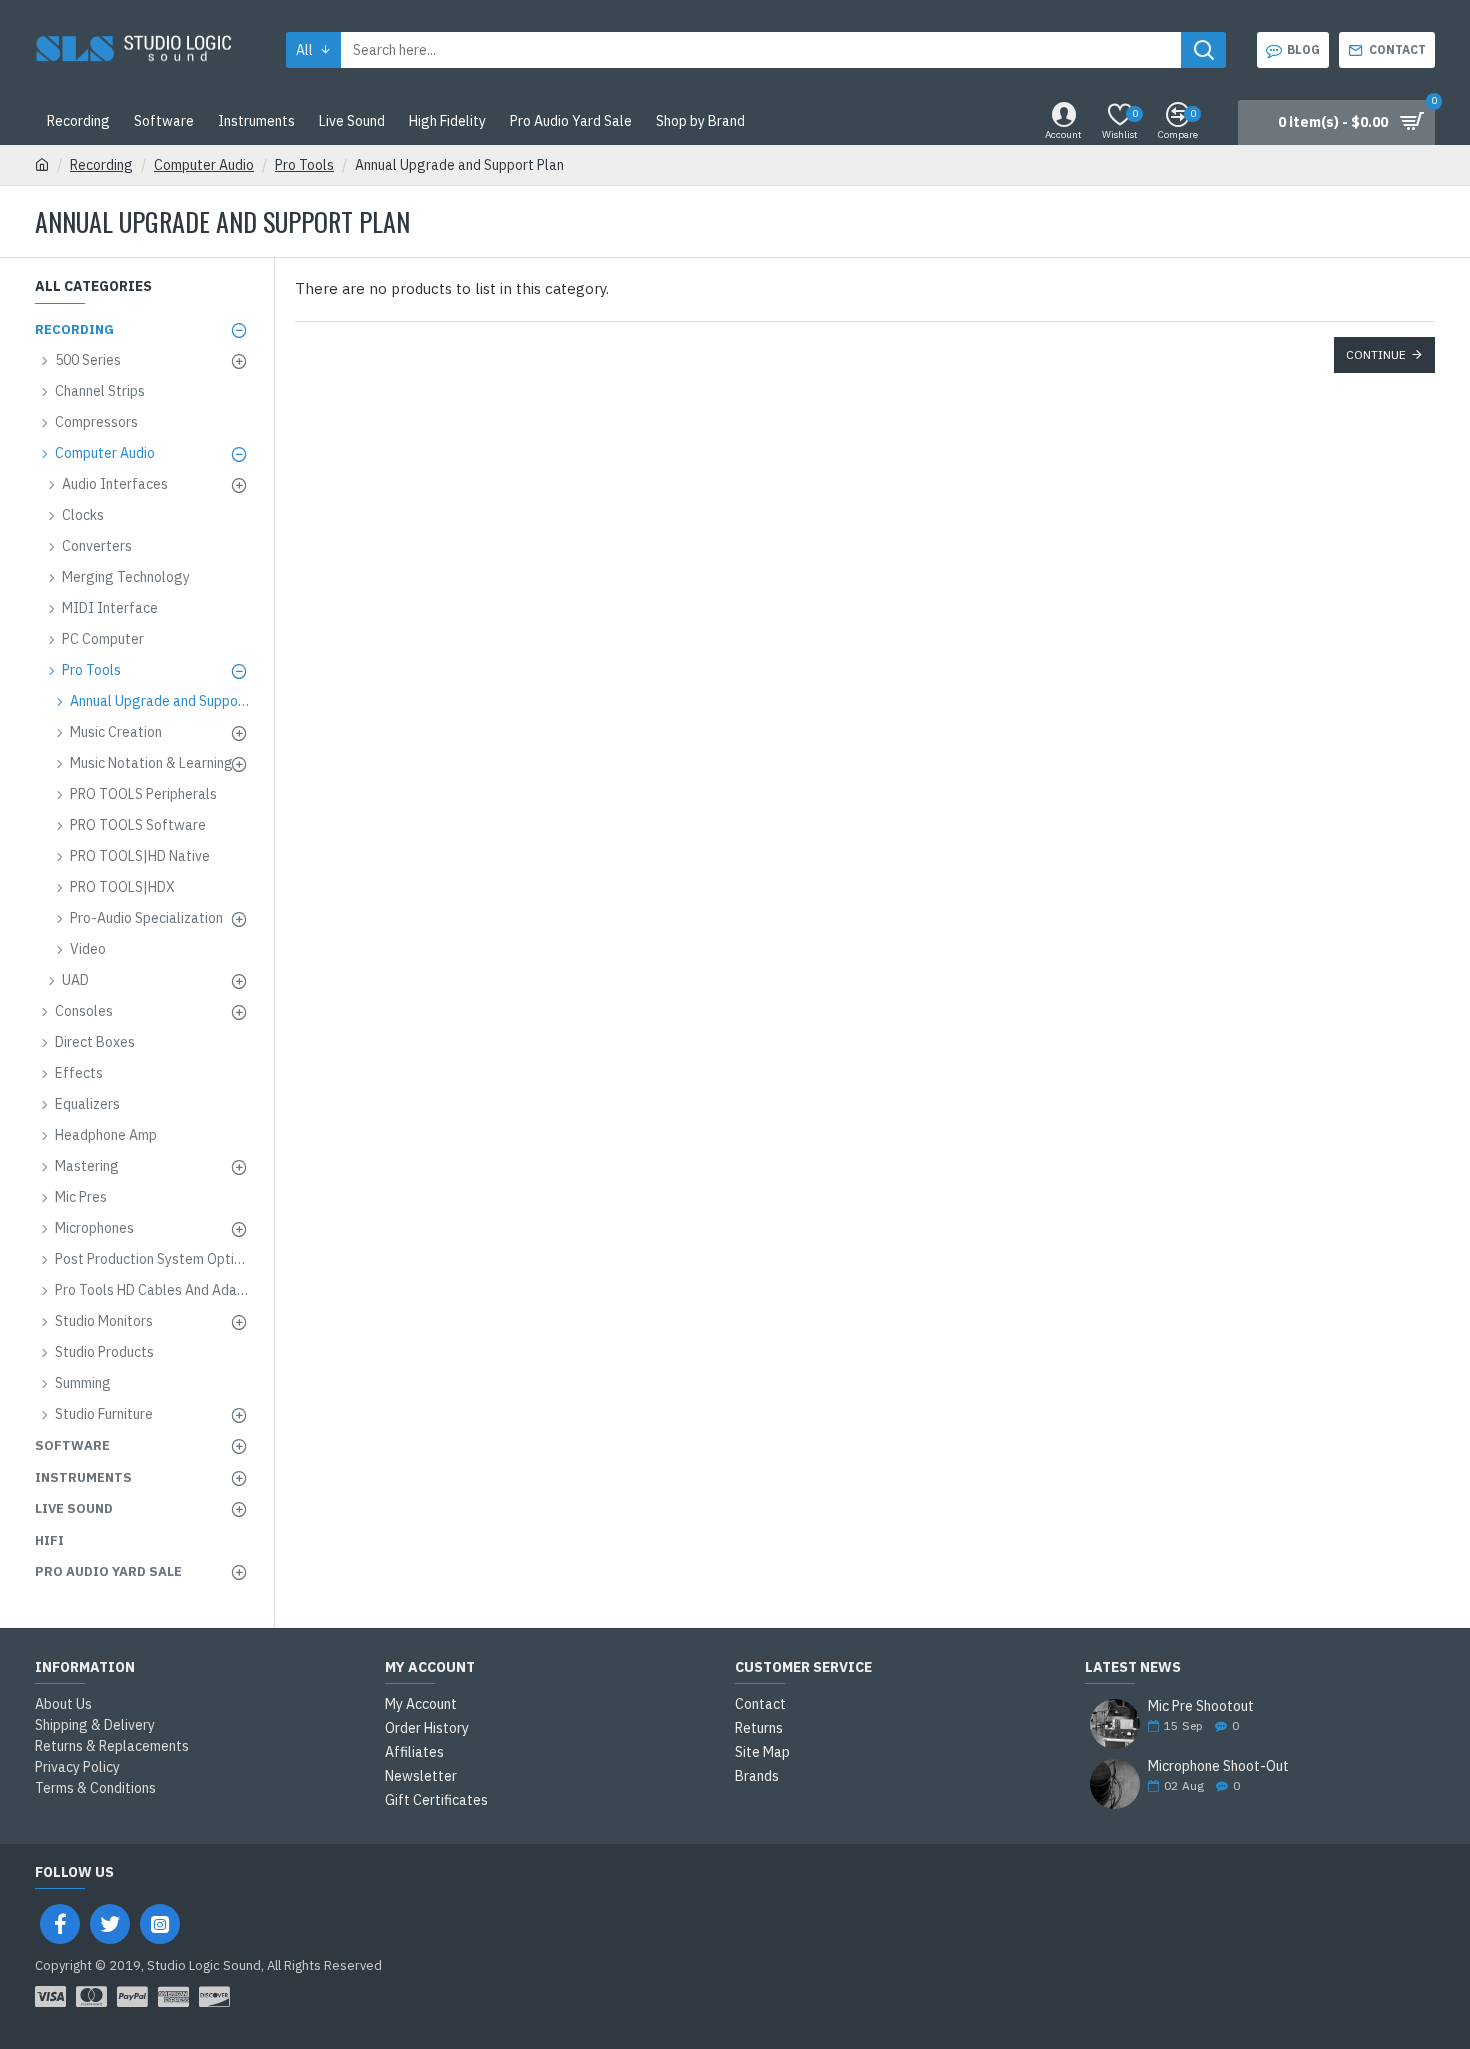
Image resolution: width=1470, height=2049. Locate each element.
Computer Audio (204, 165)
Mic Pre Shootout (1201, 1706)
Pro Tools (304, 165)
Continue (1376, 354)
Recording (101, 165)
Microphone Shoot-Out (1218, 1766)
